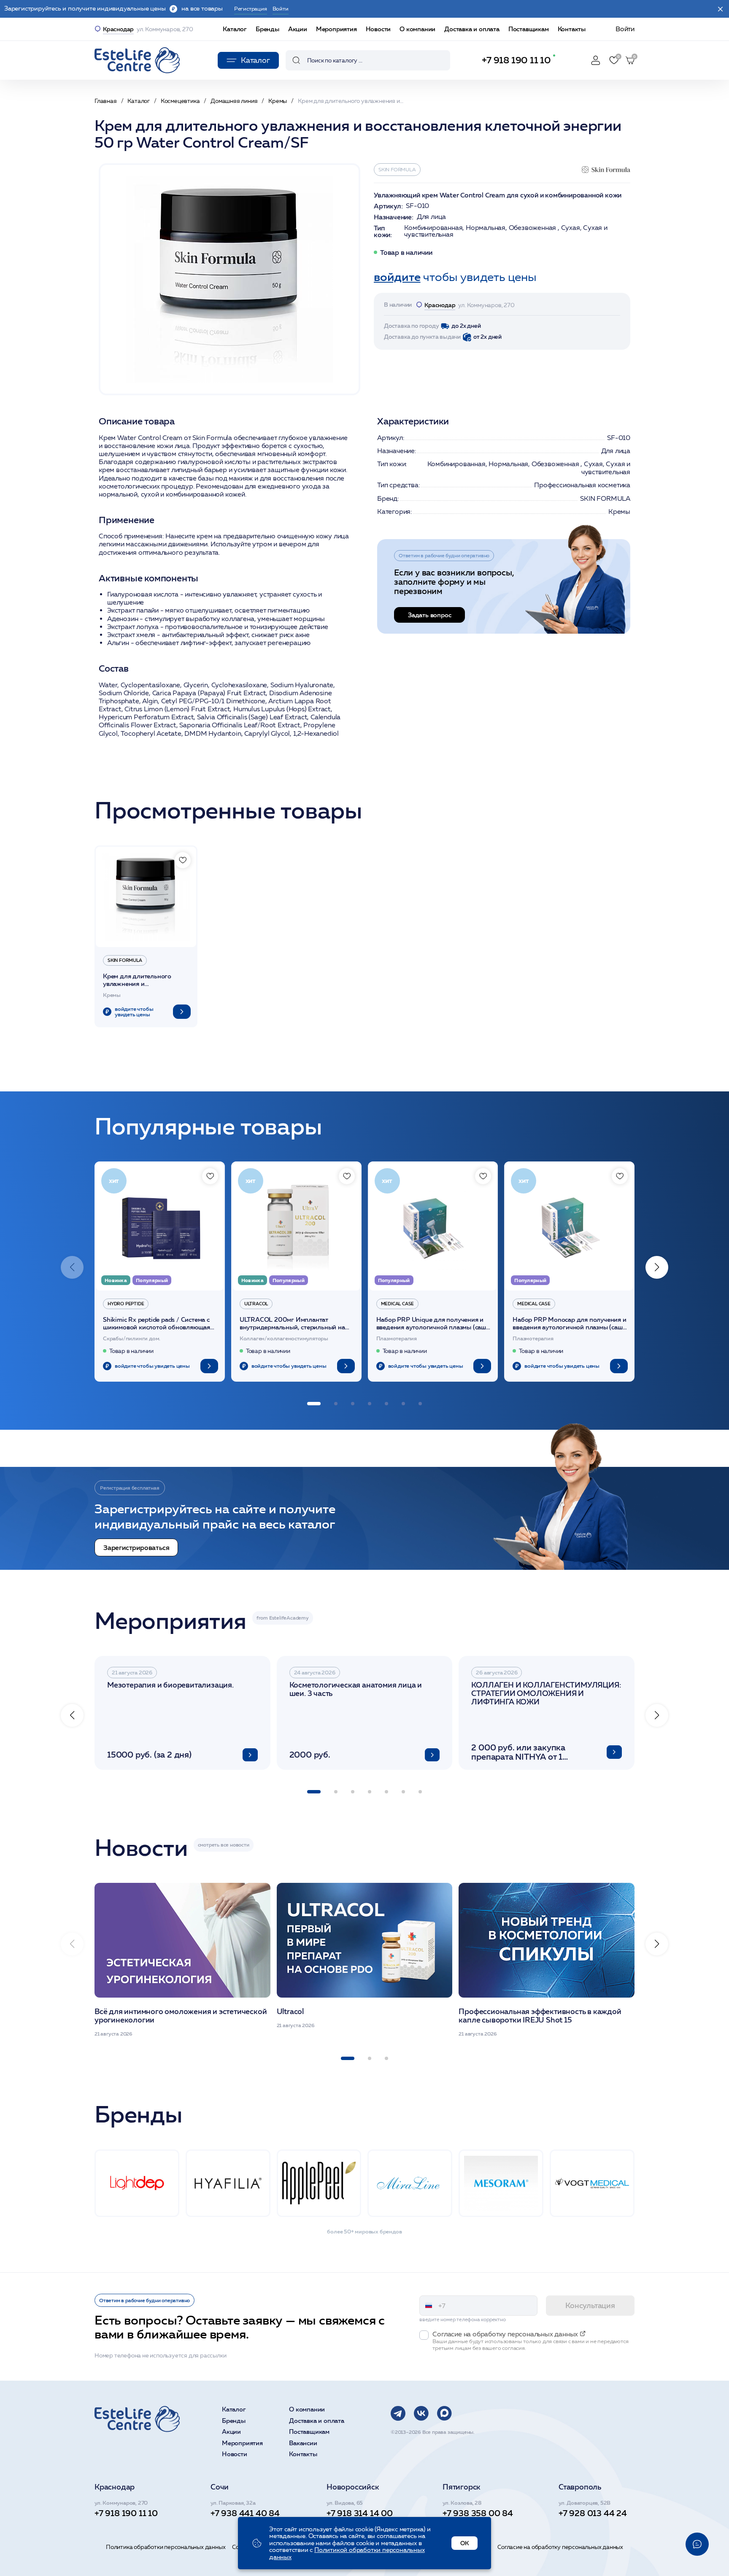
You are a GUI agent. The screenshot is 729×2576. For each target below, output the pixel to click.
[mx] (444, 2413)
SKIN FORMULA (397, 169)
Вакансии (303, 2443)
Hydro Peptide (126, 1304)
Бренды (267, 29)
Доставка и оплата (472, 29)
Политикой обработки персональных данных (347, 2553)
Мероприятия (336, 29)
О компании (417, 29)
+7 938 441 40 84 (245, 2513)
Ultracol (256, 1304)
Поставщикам (529, 29)
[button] (657, 1267)
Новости (378, 29)
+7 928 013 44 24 (593, 2513)
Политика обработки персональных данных (166, 2547)
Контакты (572, 29)
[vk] (421, 2413)
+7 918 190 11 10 (516, 60)
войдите (397, 277)
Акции (298, 29)
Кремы (619, 512)
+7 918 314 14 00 (360, 2513)
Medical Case (398, 1304)
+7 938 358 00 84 (478, 2513)
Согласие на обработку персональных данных (560, 2547)
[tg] (398, 2413)
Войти (625, 29)
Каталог (235, 29)
